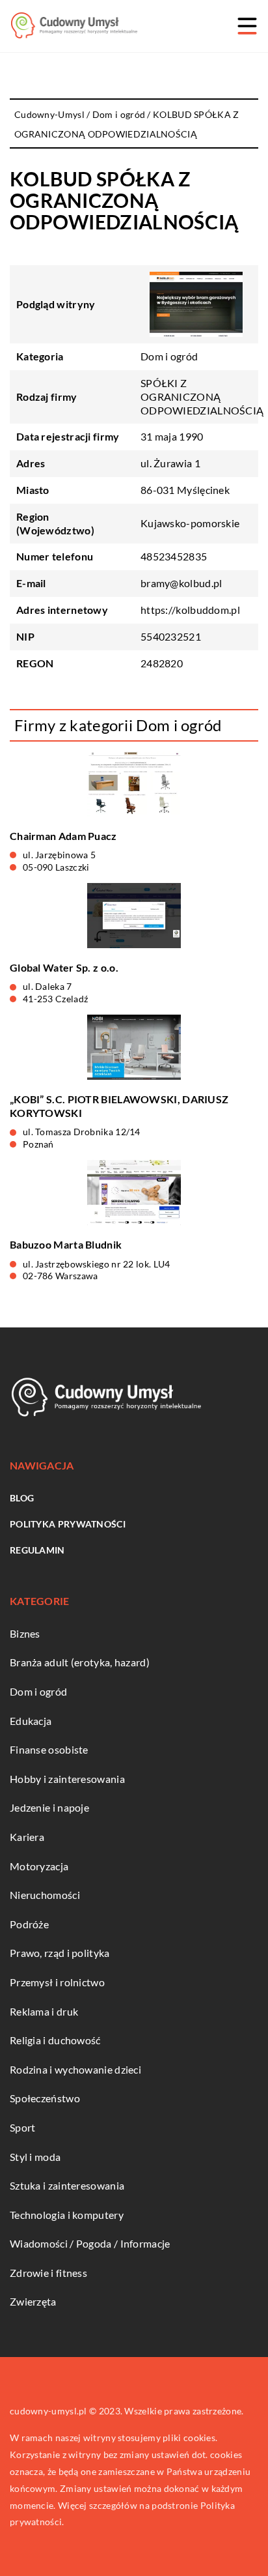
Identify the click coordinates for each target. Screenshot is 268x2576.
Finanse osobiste (49, 1749)
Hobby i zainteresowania (67, 1779)
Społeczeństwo (45, 2098)
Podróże (29, 1924)
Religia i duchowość (55, 2040)
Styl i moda (35, 2157)
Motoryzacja (39, 1866)
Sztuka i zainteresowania (67, 2185)
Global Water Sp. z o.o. (64, 967)
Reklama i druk (44, 2011)
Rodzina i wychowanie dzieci (75, 2069)
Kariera (27, 1837)
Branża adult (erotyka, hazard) (80, 1662)
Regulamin (37, 1550)
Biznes (25, 1633)
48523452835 (174, 556)
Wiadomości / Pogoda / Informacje (90, 2243)
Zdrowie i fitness (48, 2273)
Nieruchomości (45, 1895)
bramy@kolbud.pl (181, 583)
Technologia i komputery (67, 2215)
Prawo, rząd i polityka (60, 1953)
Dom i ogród (169, 356)
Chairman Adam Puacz (63, 836)
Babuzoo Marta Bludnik (66, 1244)
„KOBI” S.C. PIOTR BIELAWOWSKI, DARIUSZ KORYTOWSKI (119, 1106)
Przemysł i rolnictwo (57, 1982)
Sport (23, 2127)
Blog (22, 1498)
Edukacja (31, 1721)
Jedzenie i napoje (49, 1807)
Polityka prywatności (68, 1524)
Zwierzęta (33, 2301)
